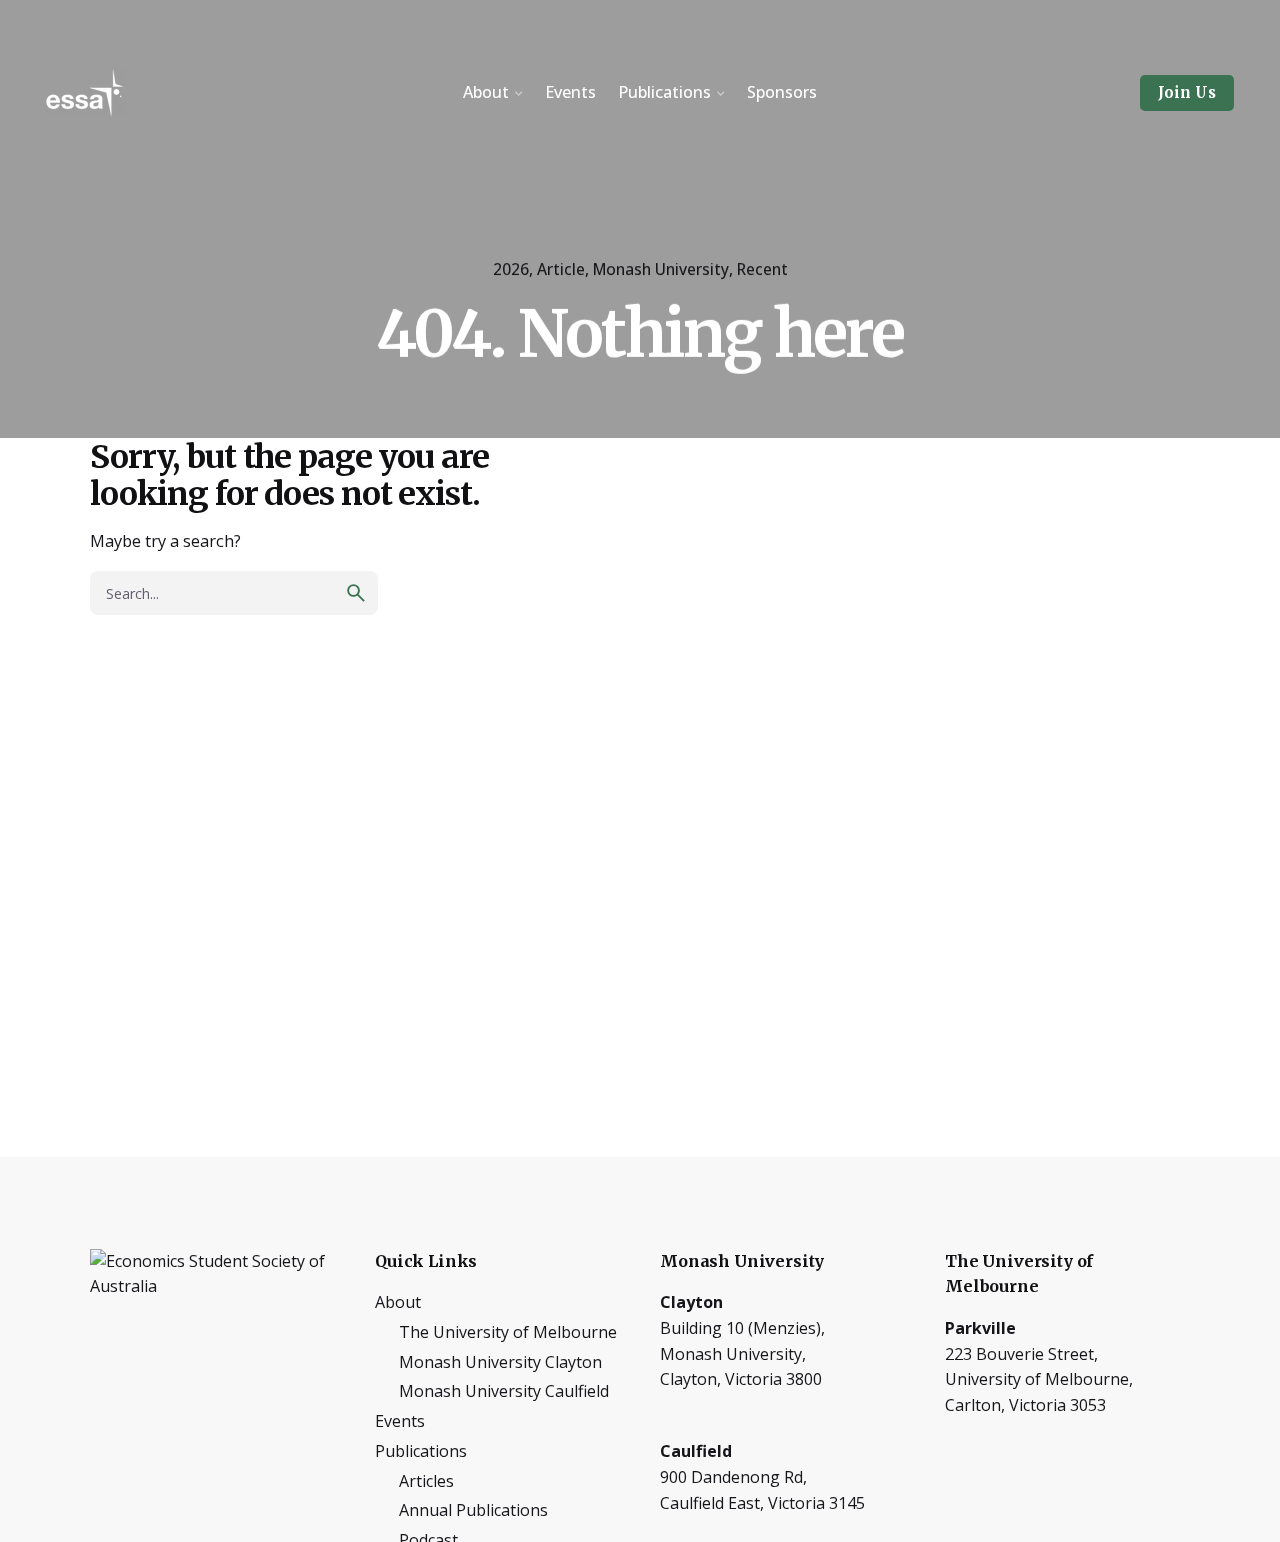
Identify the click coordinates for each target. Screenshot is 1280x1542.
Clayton (691, 1302)
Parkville (980, 1328)
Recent (762, 269)
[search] (356, 593)
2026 (511, 269)
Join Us (1187, 92)
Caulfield (696, 1451)
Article (561, 269)
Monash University (661, 269)
